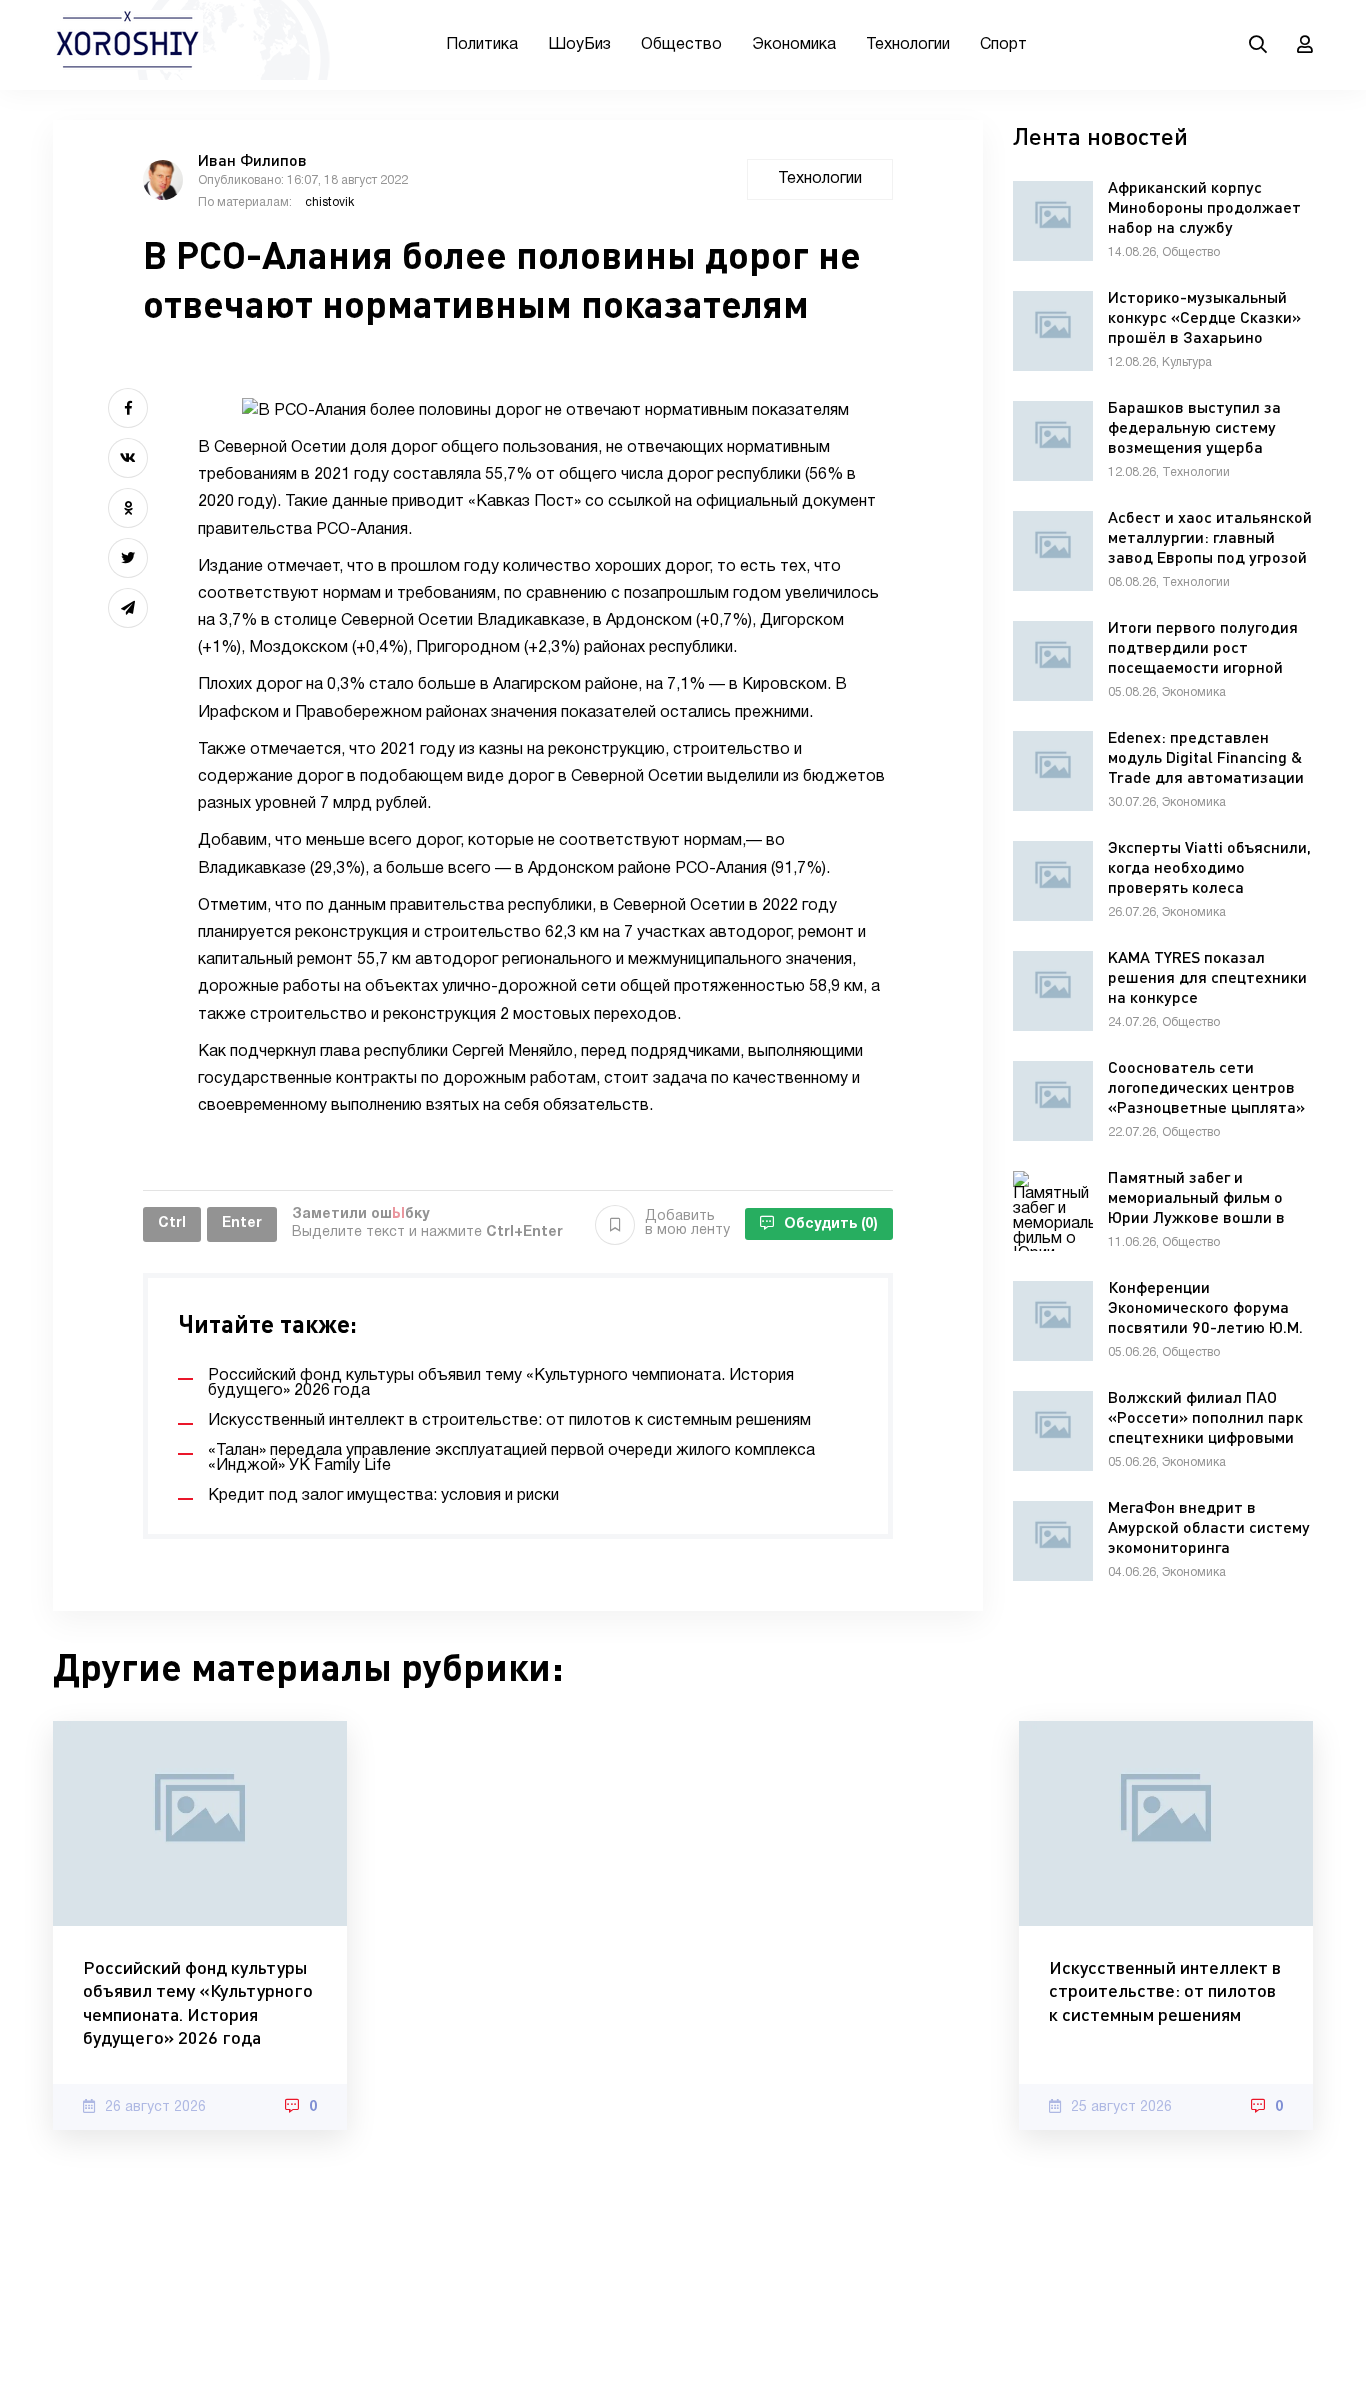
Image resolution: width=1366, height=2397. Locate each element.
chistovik (329, 202)
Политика (482, 45)
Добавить (687, 1223)
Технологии (908, 45)
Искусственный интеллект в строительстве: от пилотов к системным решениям (1165, 1990)
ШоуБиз (579, 45)
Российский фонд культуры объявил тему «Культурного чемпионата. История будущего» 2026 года (198, 2002)
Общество (681, 45)
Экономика (794, 45)
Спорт (1003, 45)
